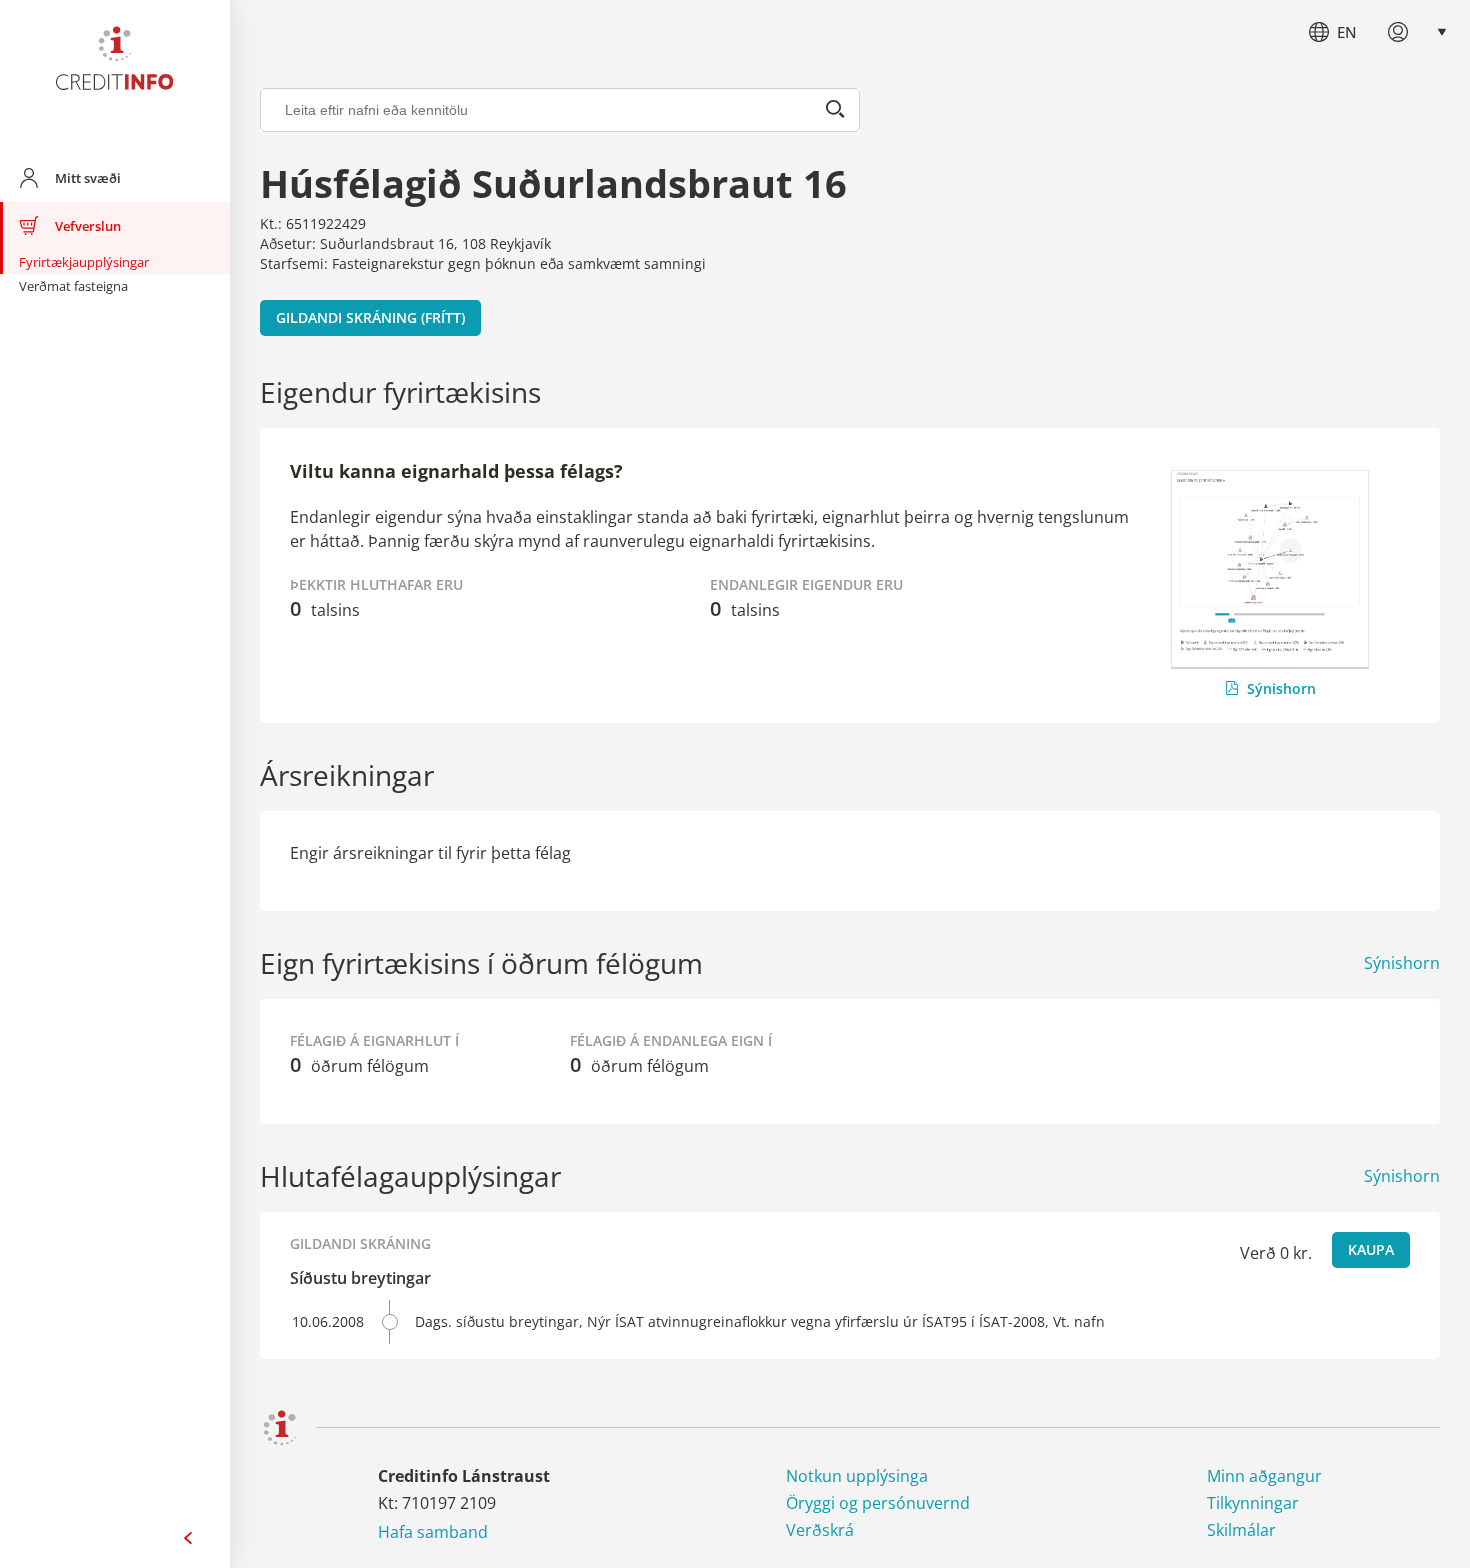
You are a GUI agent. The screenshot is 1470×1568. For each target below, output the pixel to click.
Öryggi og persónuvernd (878, 1503)
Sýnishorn (1281, 688)
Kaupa (1371, 1249)
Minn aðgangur (1264, 1476)
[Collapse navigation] (188, 1538)
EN (1347, 32)
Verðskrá (820, 1530)
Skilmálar (1241, 1530)
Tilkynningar (1253, 1503)
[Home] (115, 62)
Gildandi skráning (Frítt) (370, 317)
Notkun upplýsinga (857, 1476)
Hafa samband (433, 1532)
